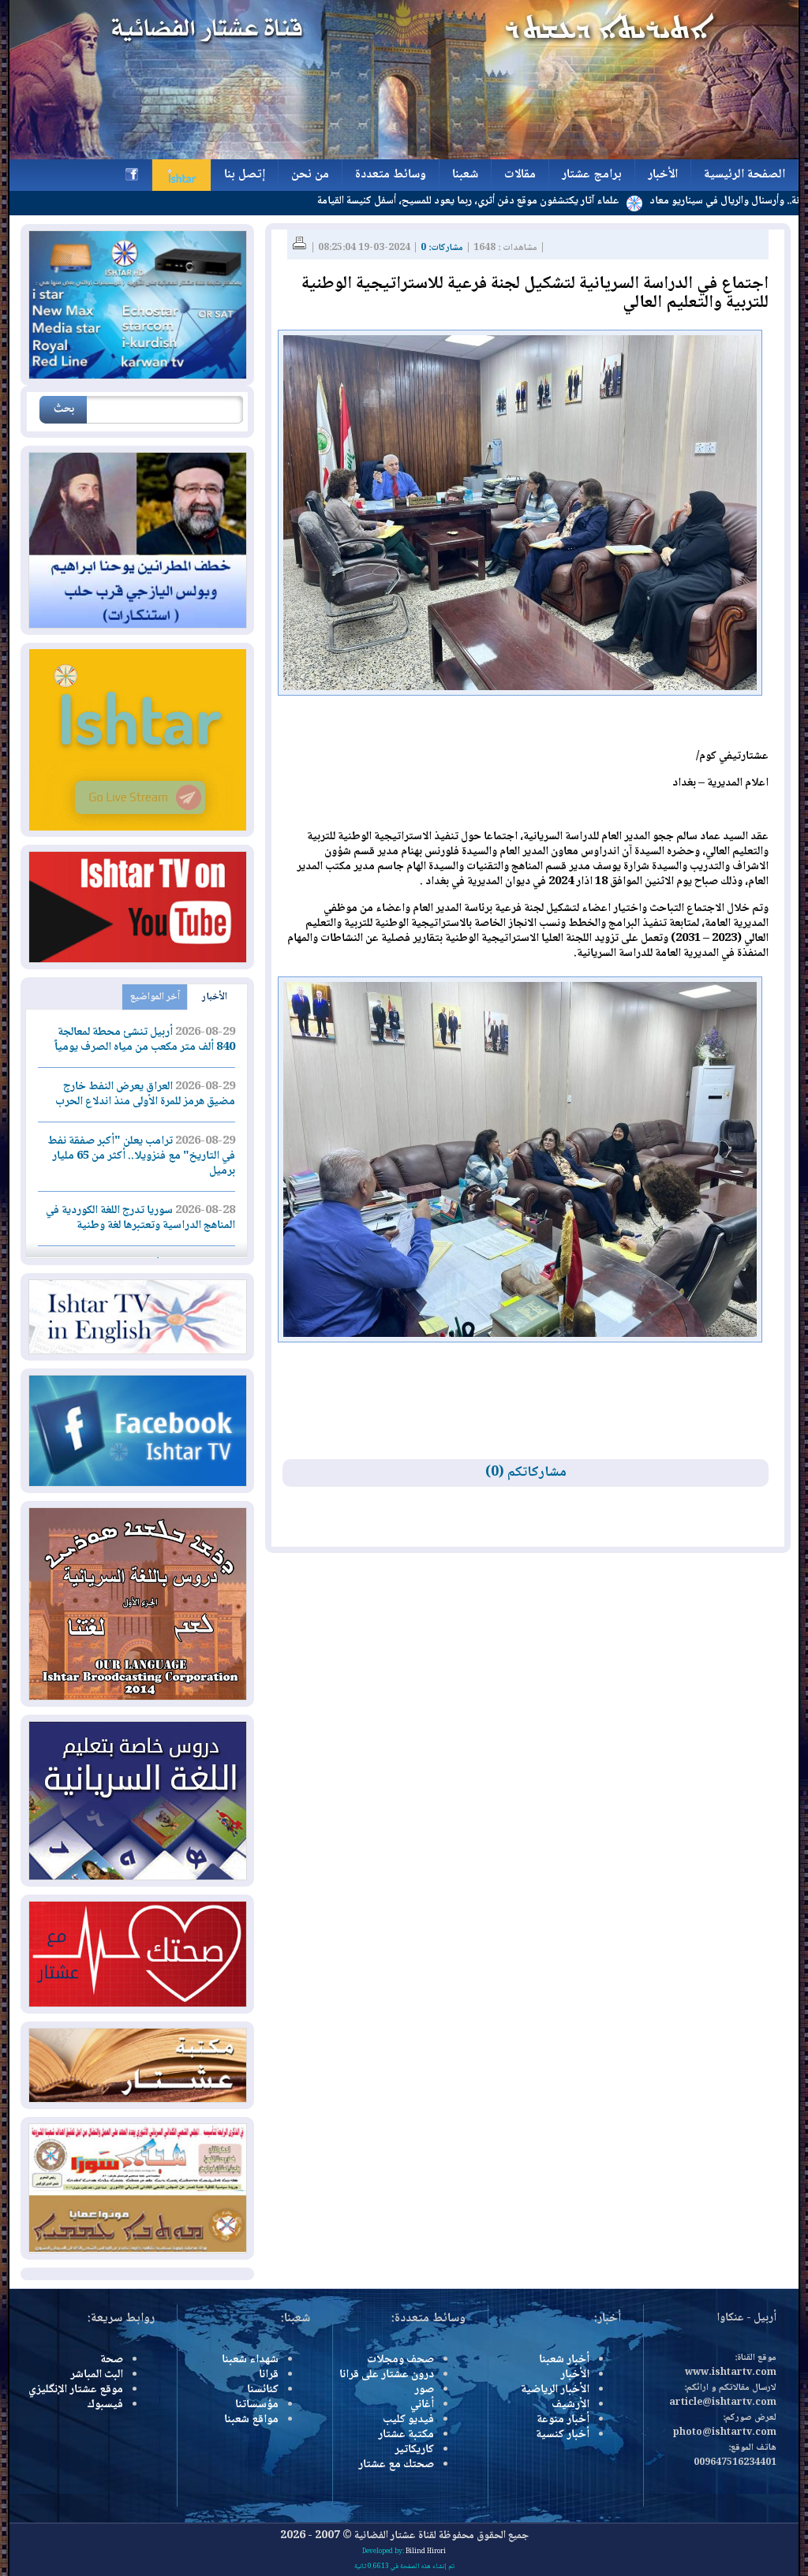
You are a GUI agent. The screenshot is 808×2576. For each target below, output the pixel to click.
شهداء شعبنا (250, 2360)
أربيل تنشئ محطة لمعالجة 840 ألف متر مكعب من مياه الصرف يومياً (145, 1040)
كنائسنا (263, 2390)
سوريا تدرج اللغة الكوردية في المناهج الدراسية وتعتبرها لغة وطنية (140, 1218)
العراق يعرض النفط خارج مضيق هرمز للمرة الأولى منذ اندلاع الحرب (145, 1094)
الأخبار (215, 997)
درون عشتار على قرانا (387, 2375)
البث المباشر (97, 2375)
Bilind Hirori (426, 2552)
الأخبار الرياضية (555, 2390)
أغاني (422, 2405)
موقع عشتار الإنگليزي (76, 2390)
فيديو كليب (408, 2420)
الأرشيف (570, 2405)
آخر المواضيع (155, 997)
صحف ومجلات (400, 2360)
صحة (112, 2360)
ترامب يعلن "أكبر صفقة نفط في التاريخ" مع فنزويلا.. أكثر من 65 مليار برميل (141, 1156)
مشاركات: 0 (442, 248)
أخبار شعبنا (564, 2360)
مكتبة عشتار (406, 2435)
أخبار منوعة (563, 2420)
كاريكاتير (414, 2450)
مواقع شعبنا (251, 2420)
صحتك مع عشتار (396, 2465)
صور (424, 2390)
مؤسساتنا (257, 2405)
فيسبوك (105, 2405)
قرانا (269, 2375)
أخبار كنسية (563, 2435)
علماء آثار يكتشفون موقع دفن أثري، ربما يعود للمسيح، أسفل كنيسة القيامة (539, 201)
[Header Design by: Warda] (404, 157)
